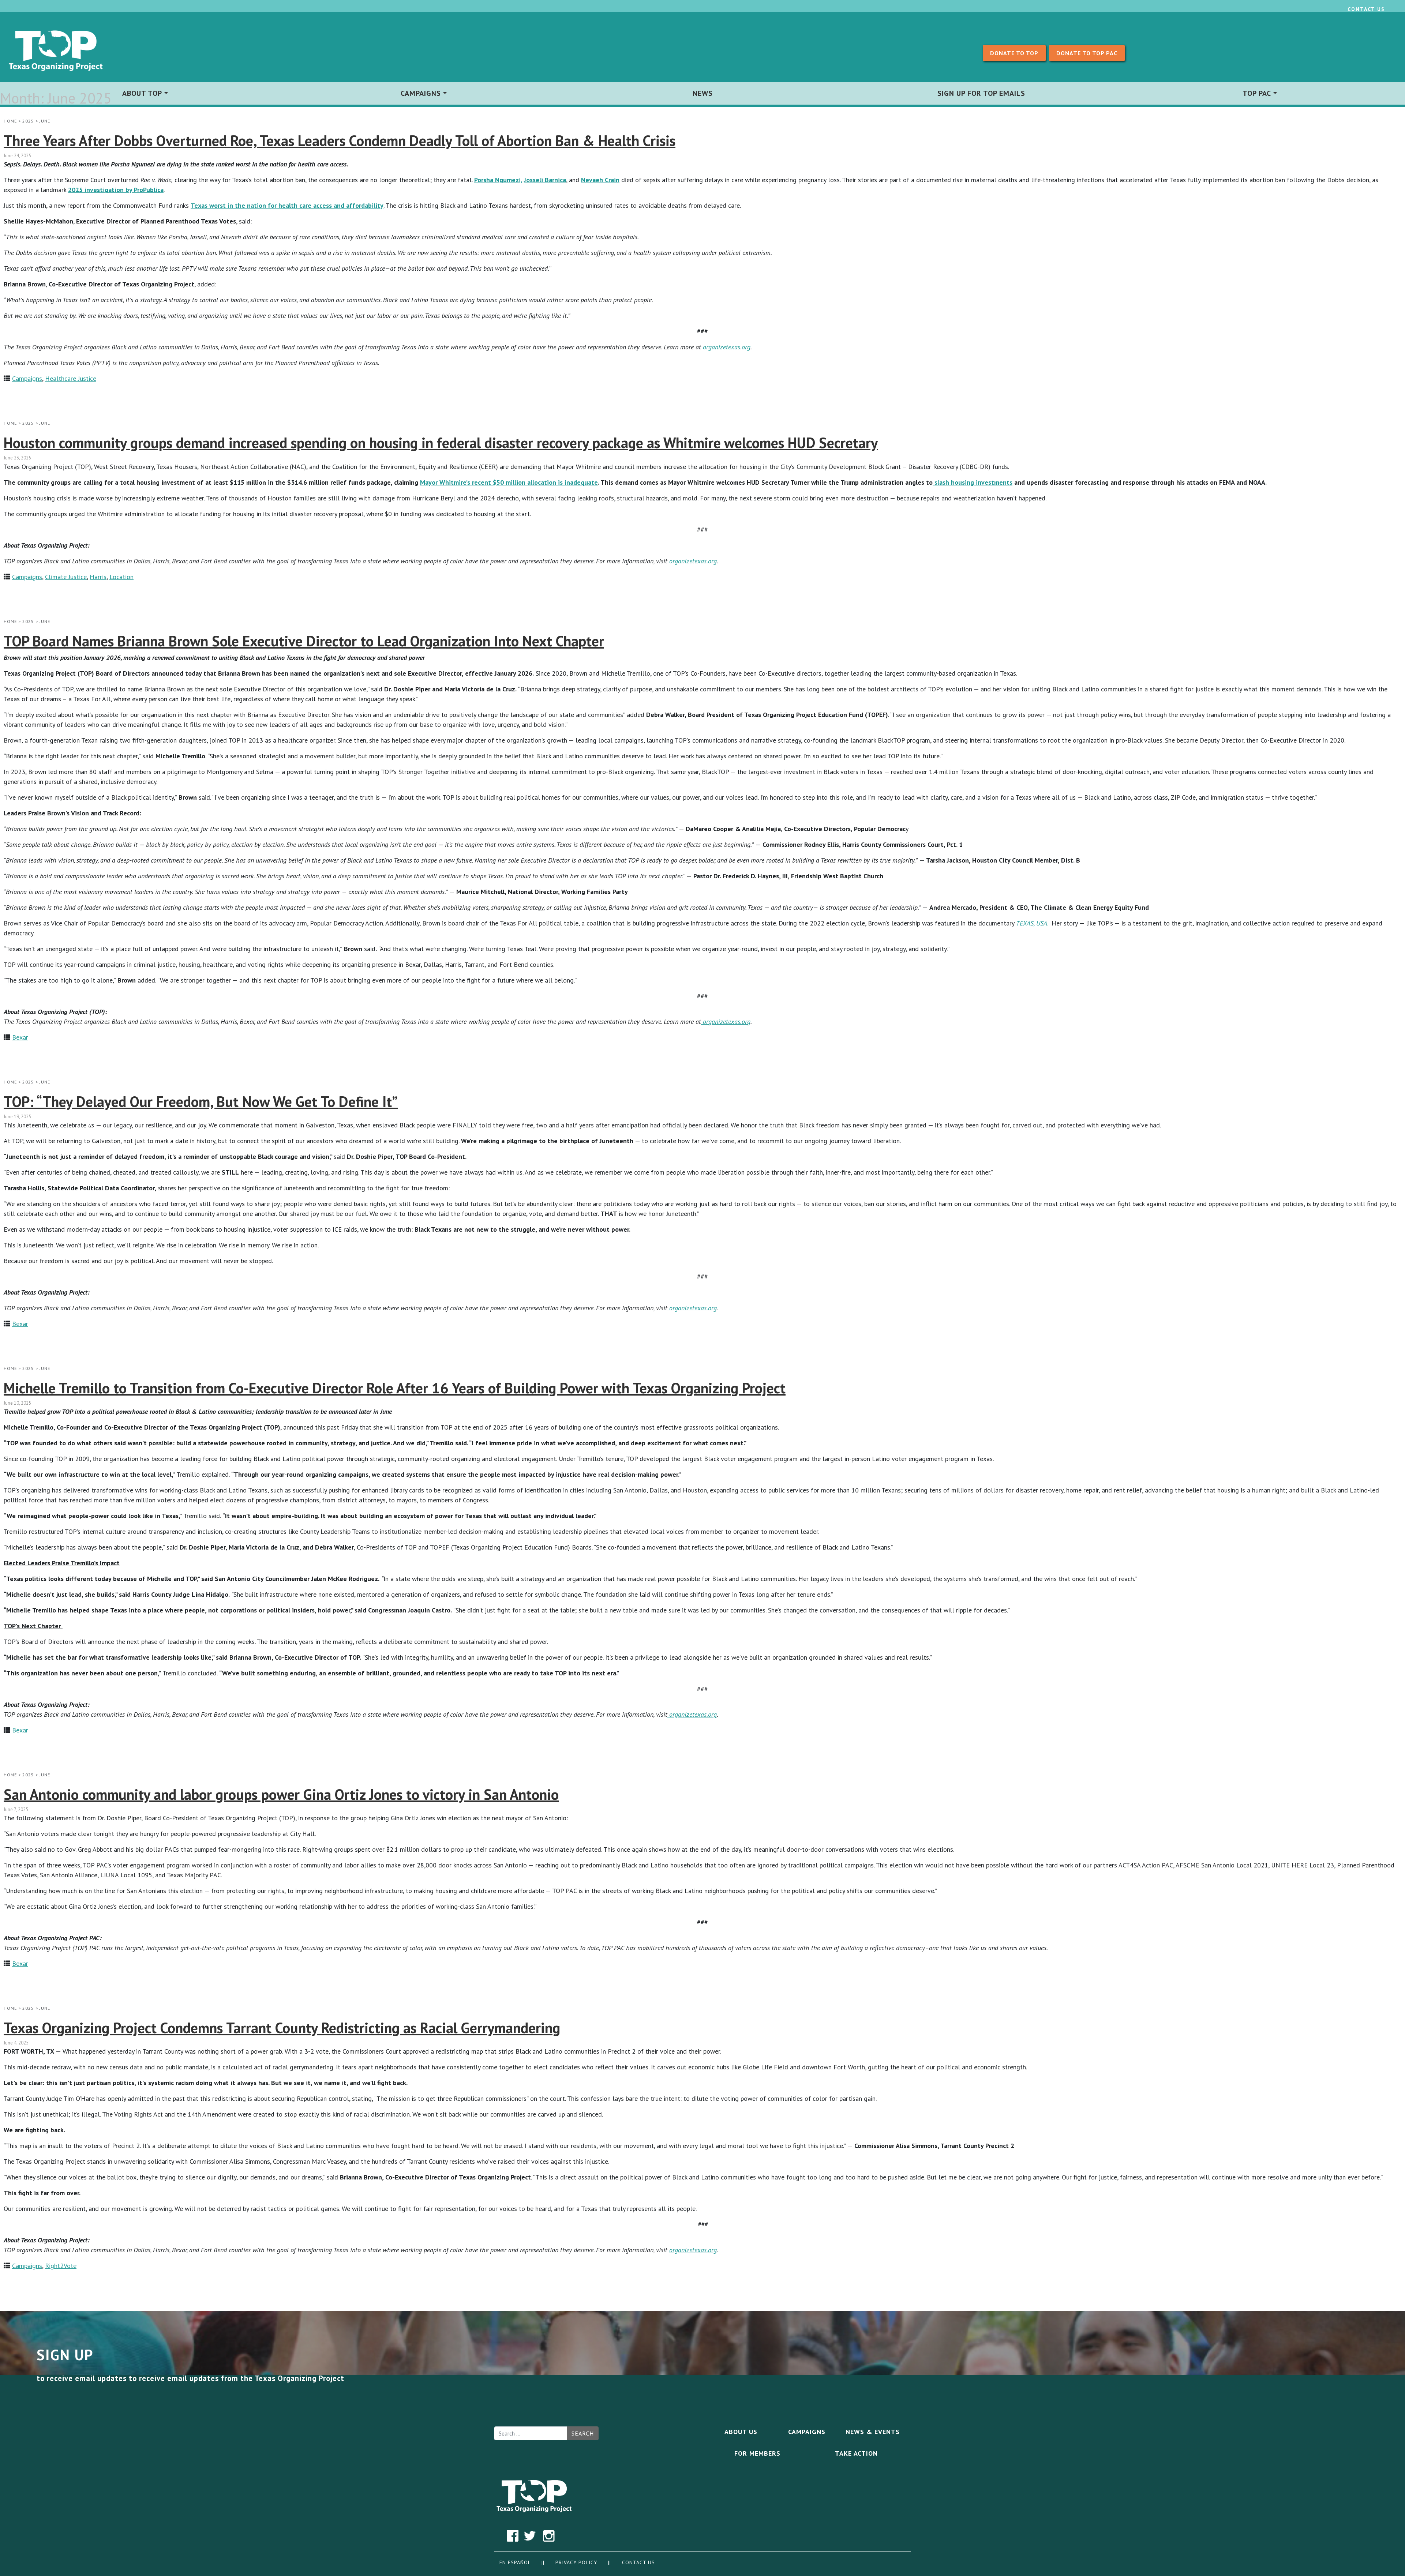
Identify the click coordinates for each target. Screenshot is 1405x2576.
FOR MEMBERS (757, 2453)
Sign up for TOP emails (981, 93)
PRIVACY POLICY (577, 2562)
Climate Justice (66, 577)
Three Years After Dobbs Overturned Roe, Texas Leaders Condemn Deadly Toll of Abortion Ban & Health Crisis (340, 140)
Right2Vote (61, 2266)
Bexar (20, 1037)
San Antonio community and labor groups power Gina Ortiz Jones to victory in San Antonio (281, 1794)
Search (583, 2433)
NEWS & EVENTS (873, 2432)
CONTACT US (638, 2562)
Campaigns (421, 93)
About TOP (142, 93)
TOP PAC (1257, 93)
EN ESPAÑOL (515, 2562)
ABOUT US (741, 2432)
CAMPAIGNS (807, 2432)
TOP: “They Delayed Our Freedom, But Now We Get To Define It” (201, 1101)
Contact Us (1366, 9)
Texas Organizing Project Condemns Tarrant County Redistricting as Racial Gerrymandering (282, 2028)
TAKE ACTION (856, 2453)
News (703, 93)
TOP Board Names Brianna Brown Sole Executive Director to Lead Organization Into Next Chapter (304, 641)
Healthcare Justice (71, 378)
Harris (98, 577)
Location (121, 577)
